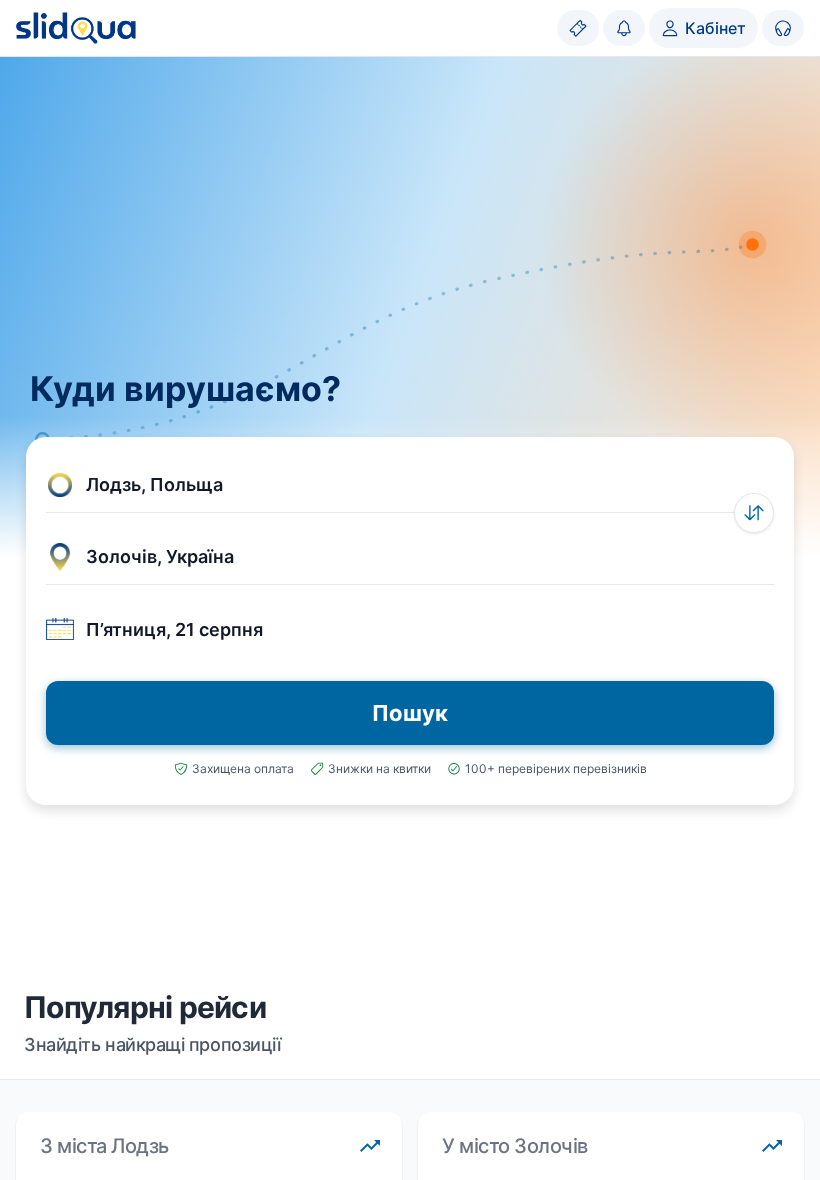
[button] (410, 485)
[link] (578, 28)
